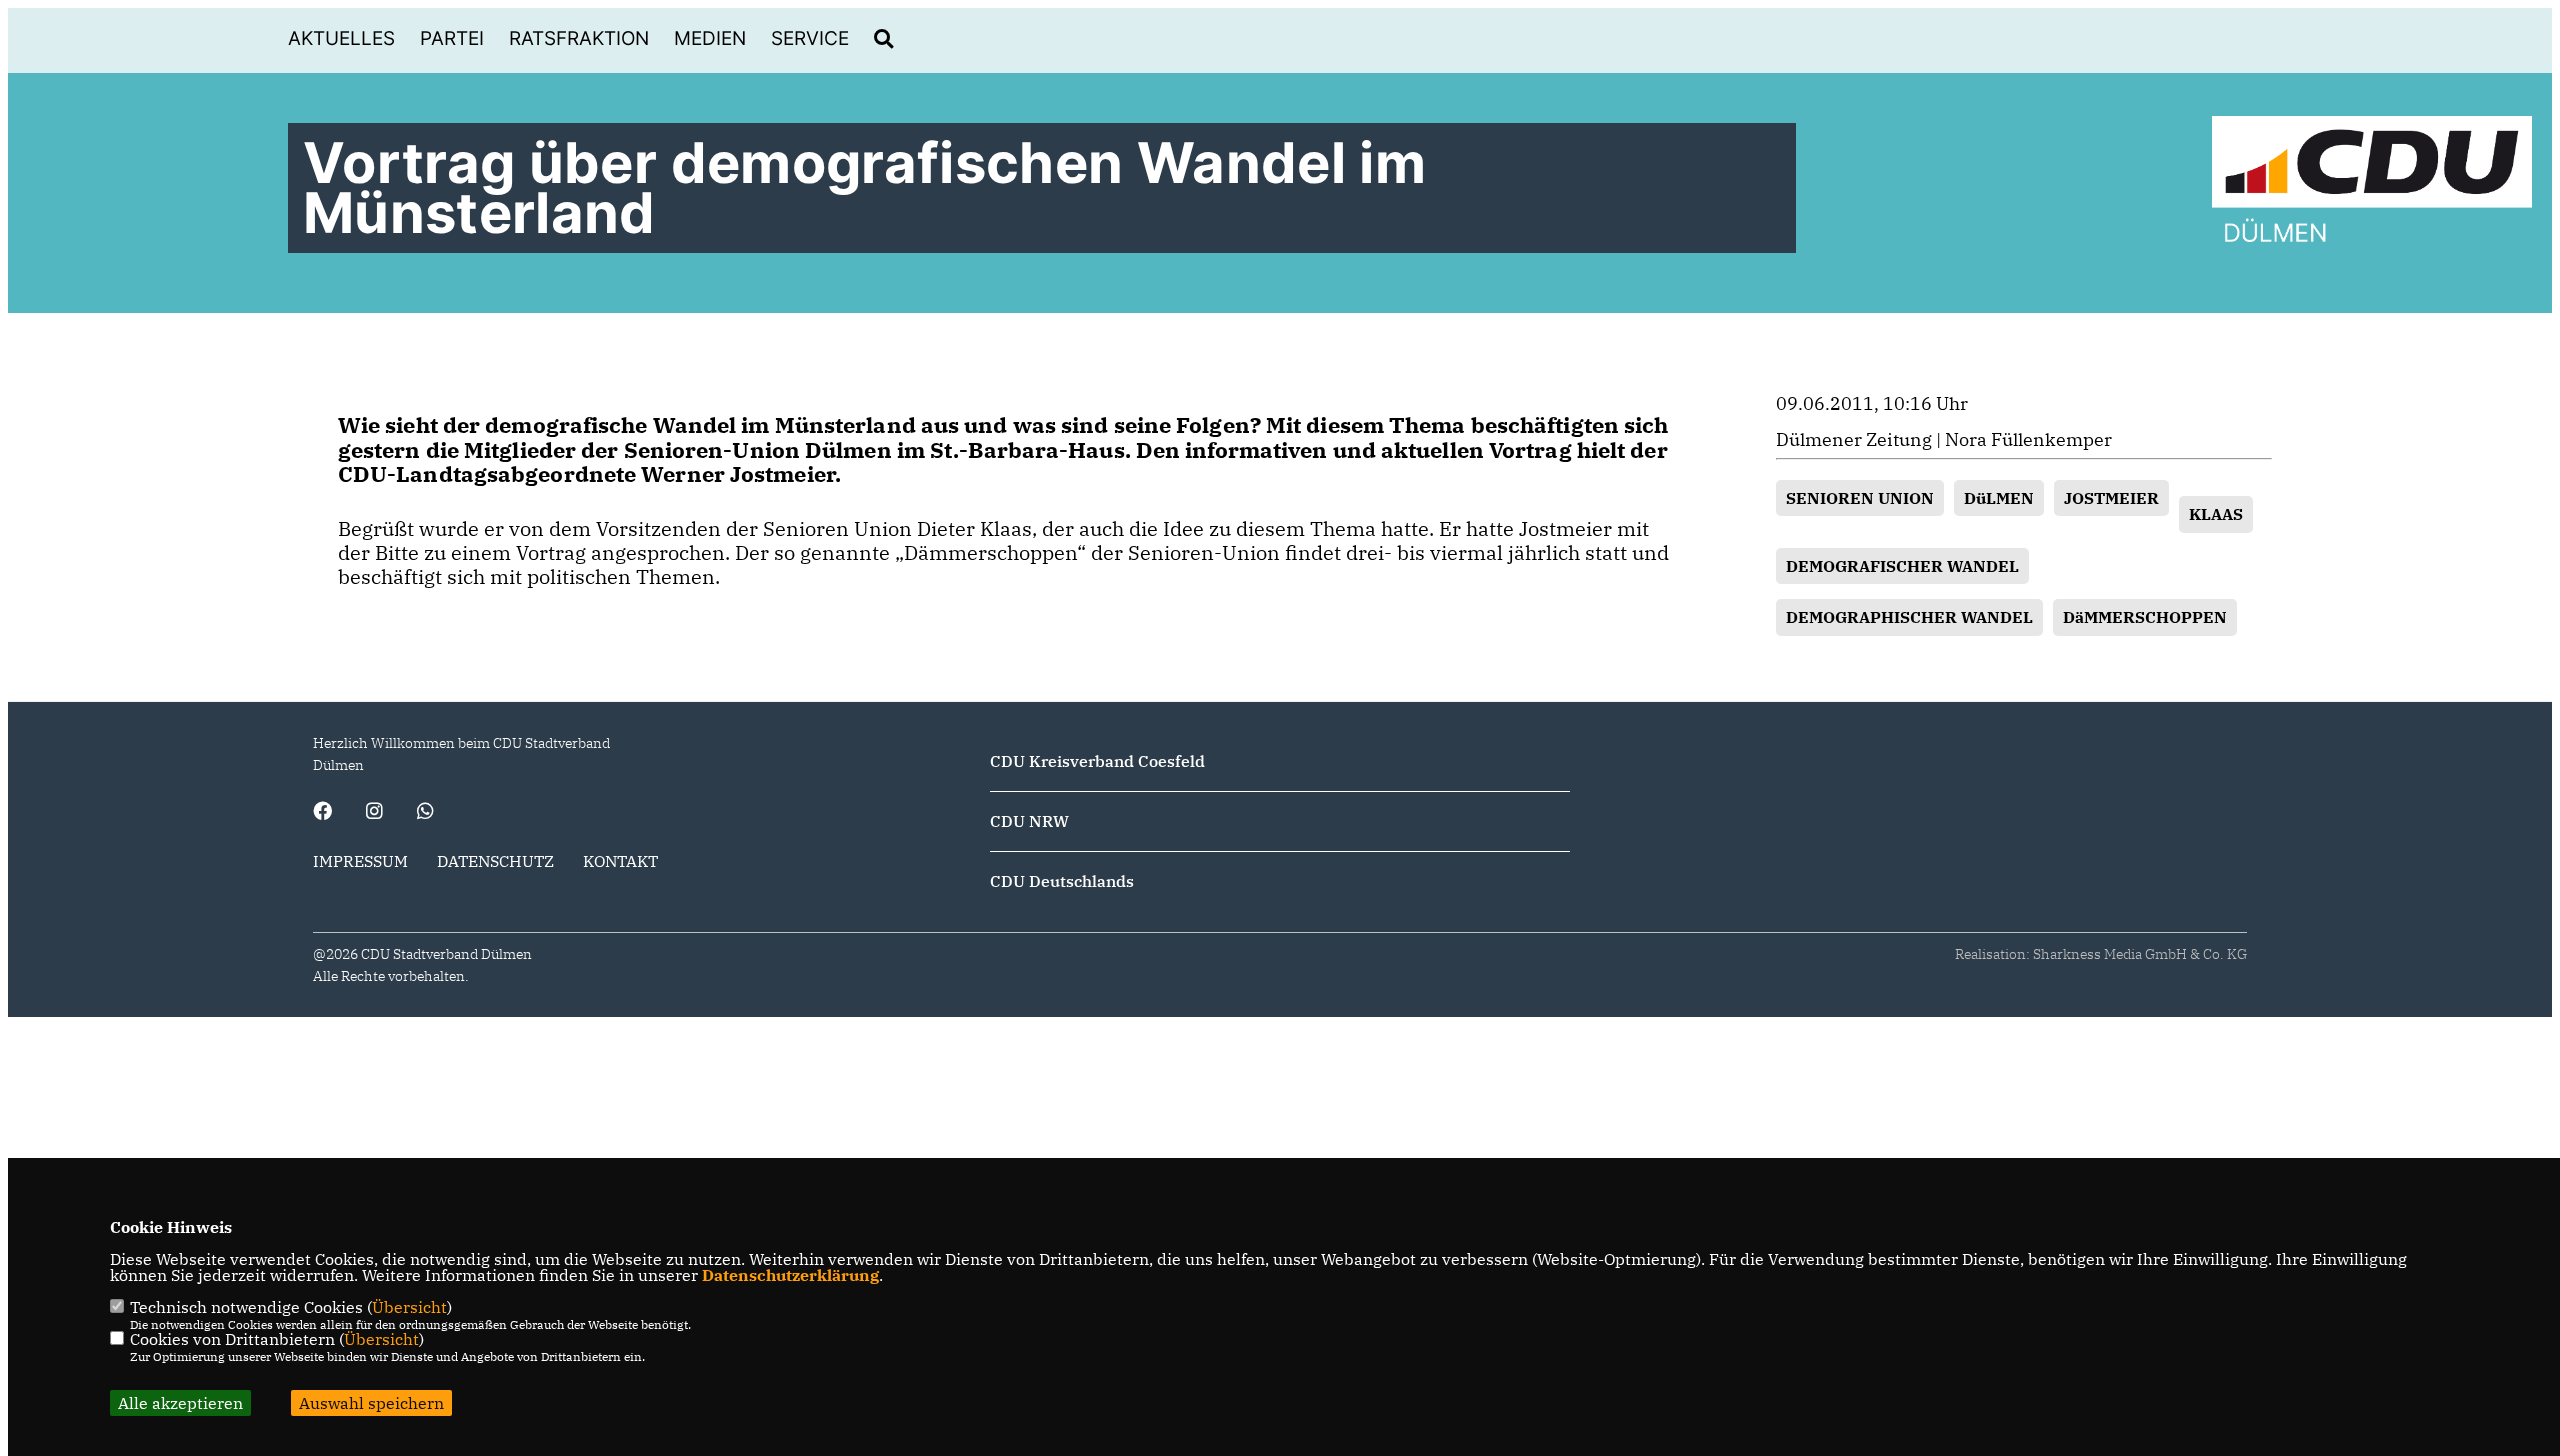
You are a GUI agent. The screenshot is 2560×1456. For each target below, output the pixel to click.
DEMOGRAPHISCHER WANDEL (1909, 617)
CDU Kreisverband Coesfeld (1097, 761)
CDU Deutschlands (1062, 881)
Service (810, 38)
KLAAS (2216, 514)
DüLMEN (1999, 498)
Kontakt (620, 861)
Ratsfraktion (579, 38)
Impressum (360, 861)
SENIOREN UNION (1860, 498)
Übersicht (409, 1307)
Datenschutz (495, 861)
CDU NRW (1029, 821)
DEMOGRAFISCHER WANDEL (1902, 566)
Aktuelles (341, 38)
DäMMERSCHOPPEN (2145, 617)
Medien (710, 38)
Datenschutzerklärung (790, 1275)
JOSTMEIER (2111, 498)
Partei (452, 38)
